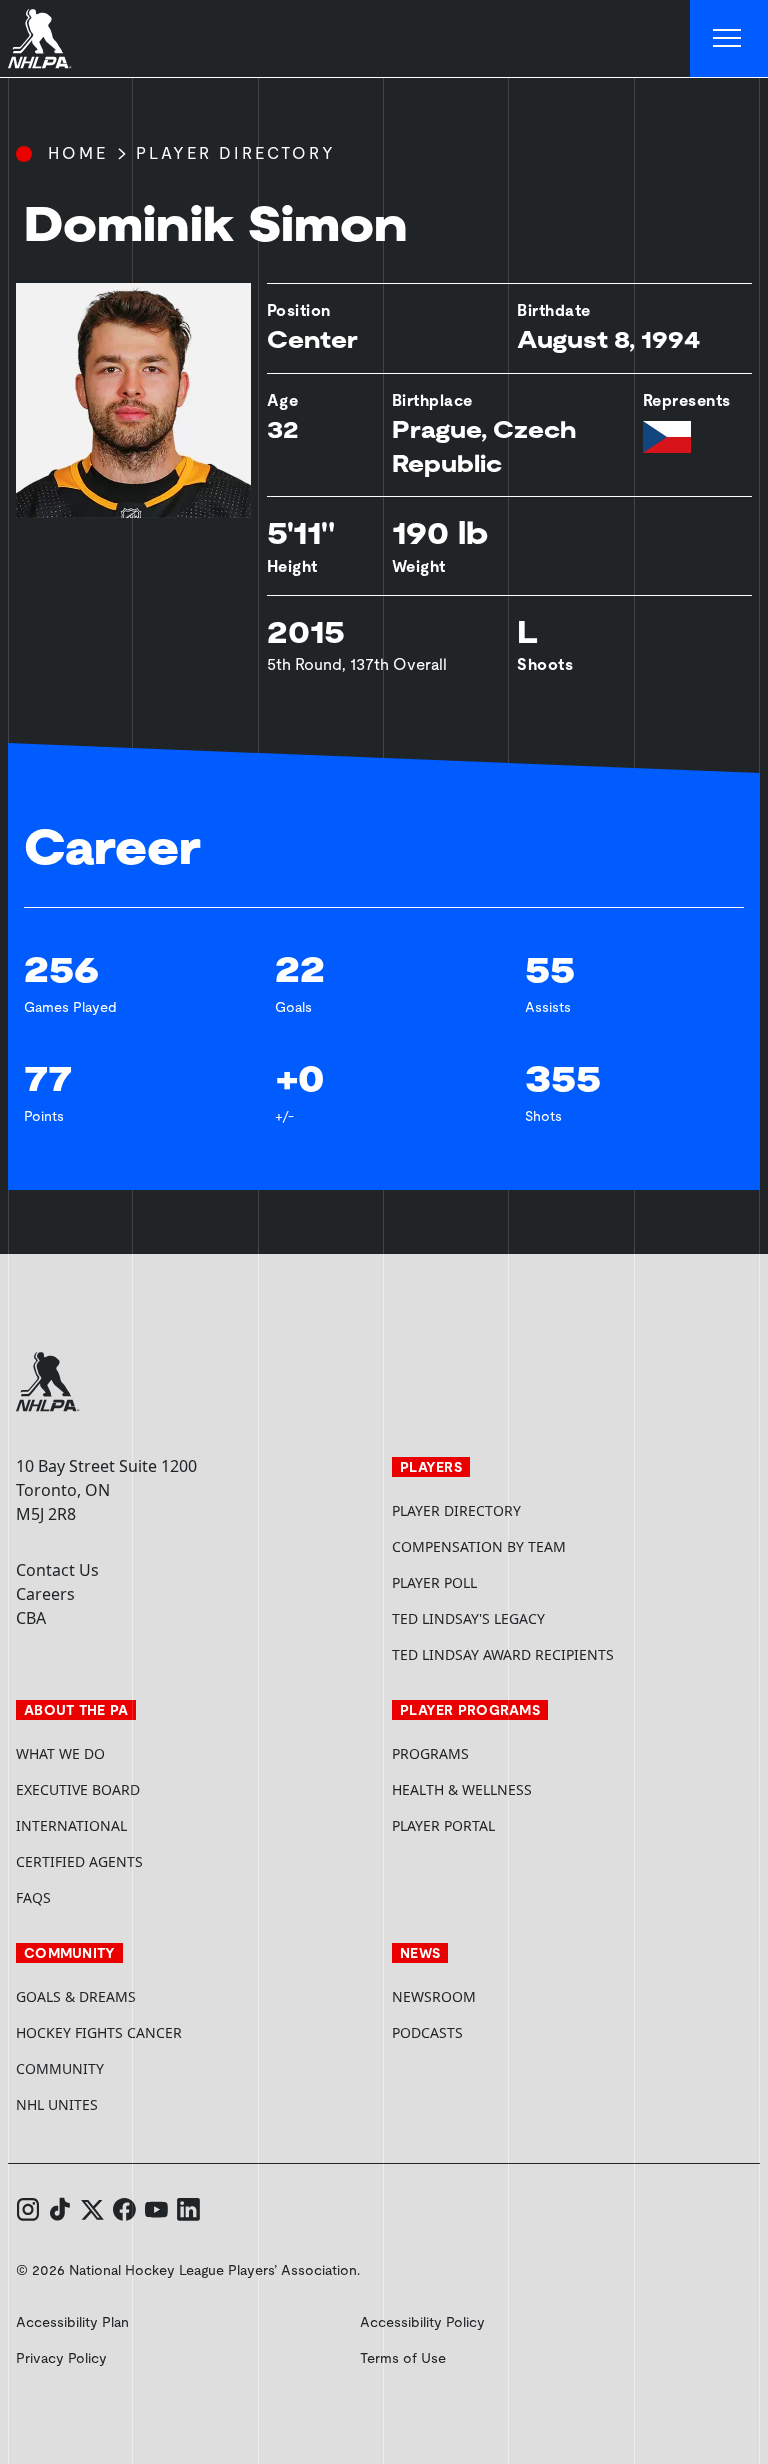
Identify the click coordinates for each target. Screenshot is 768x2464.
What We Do (60, 1753)
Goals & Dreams (76, 1996)
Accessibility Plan (72, 2322)
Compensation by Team (479, 1546)
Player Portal (519, 1825)
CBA (31, 1618)
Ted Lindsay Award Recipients (503, 1654)
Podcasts (427, 2032)
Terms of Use (403, 2358)
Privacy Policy (61, 2358)
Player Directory (236, 153)
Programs (430, 1753)
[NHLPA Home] (40, 39)
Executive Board (78, 1789)
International (71, 1825)
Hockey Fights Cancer (99, 2032)
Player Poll (434, 1582)
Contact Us (57, 1570)
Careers (45, 1594)
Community (60, 2068)
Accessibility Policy (422, 2322)
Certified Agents (79, 1861)
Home (78, 153)
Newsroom (434, 1996)
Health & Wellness (462, 1789)
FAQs (33, 1897)
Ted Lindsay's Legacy (468, 1618)
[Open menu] (729, 39)
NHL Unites (132, 2104)
